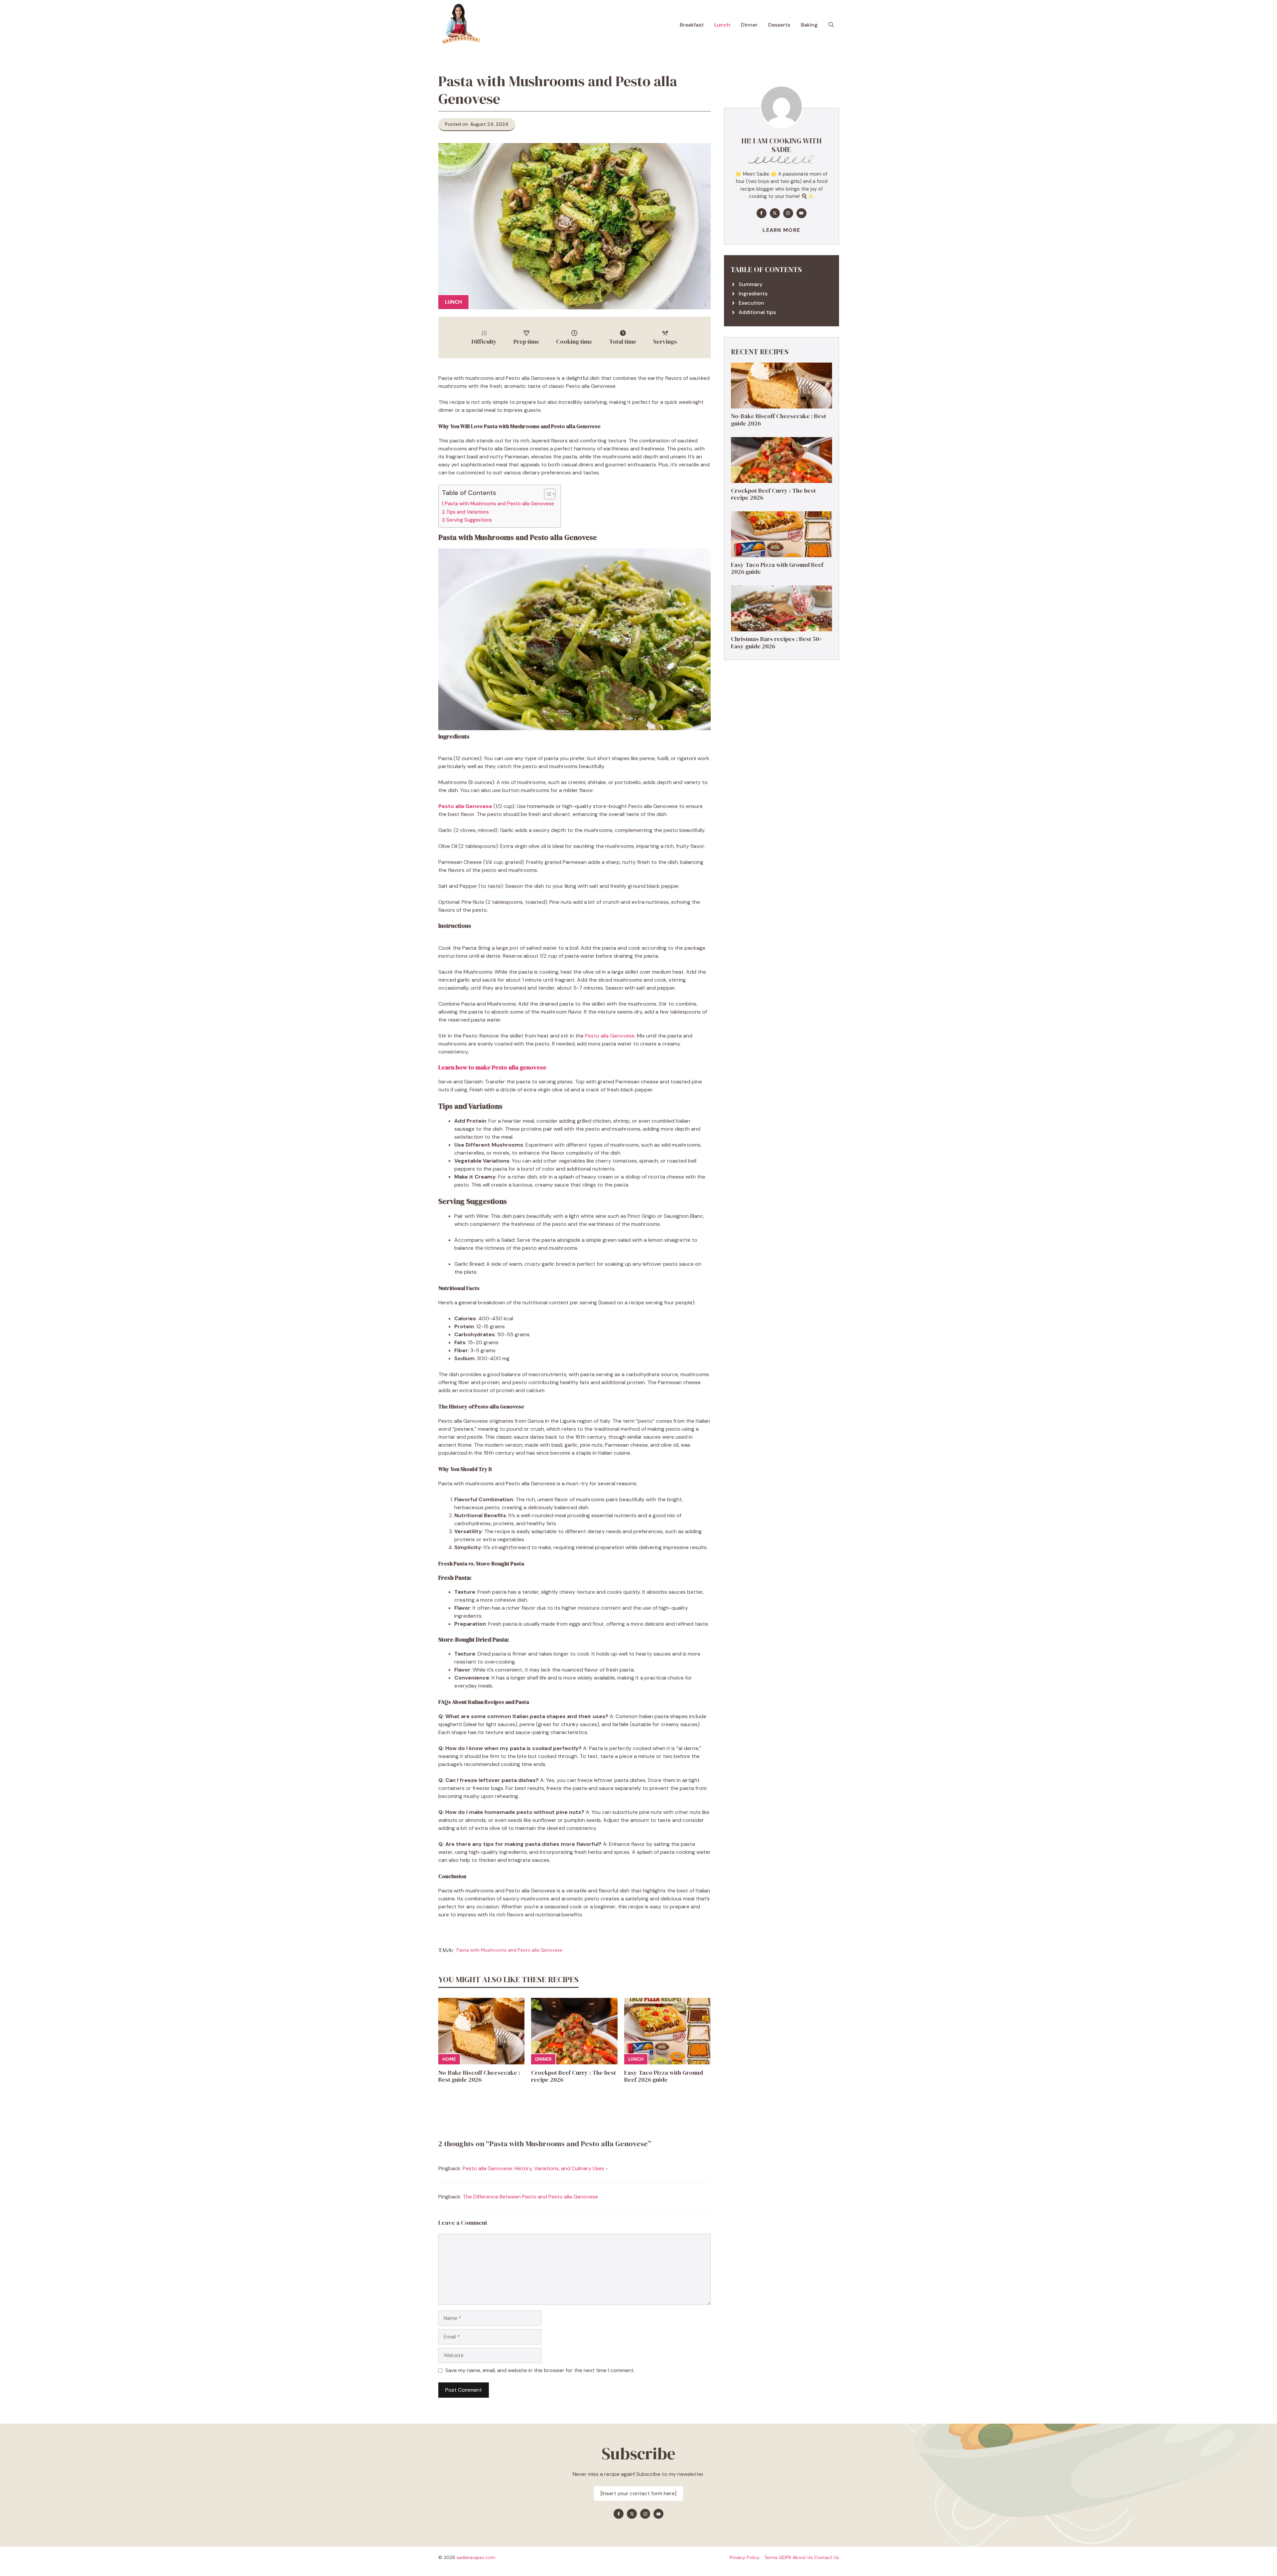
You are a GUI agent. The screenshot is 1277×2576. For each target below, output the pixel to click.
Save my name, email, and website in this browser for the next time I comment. (540, 2370)
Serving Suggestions (469, 520)
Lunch (722, 25)
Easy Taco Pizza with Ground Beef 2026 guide (664, 2076)
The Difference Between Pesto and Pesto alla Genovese (530, 2197)
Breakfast (692, 25)
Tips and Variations (468, 512)
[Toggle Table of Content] (547, 494)
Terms (771, 2557)
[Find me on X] (775, 213)
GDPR (785, 2557)
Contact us (827, 2557)
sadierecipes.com (476, 2557)
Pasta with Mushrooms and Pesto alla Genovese (499, 504)
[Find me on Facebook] (762, 213)
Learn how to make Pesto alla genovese (492, 1067)
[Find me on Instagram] (788, 213)
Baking (809, 25)
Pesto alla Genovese (610, 1036)
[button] (831, 25)
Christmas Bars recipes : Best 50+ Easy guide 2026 (777, 643)
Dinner (749, 25)
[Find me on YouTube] (801, 213)
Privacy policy (745, 2557)
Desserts (779, 25)
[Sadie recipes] (460, 25)
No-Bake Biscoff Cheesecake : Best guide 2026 (479, 2076)
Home (449, 2059)
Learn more (781, 230)
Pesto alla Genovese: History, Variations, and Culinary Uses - (535, 2168)
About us (803, 2557)
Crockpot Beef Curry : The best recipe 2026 (573, 2076)
